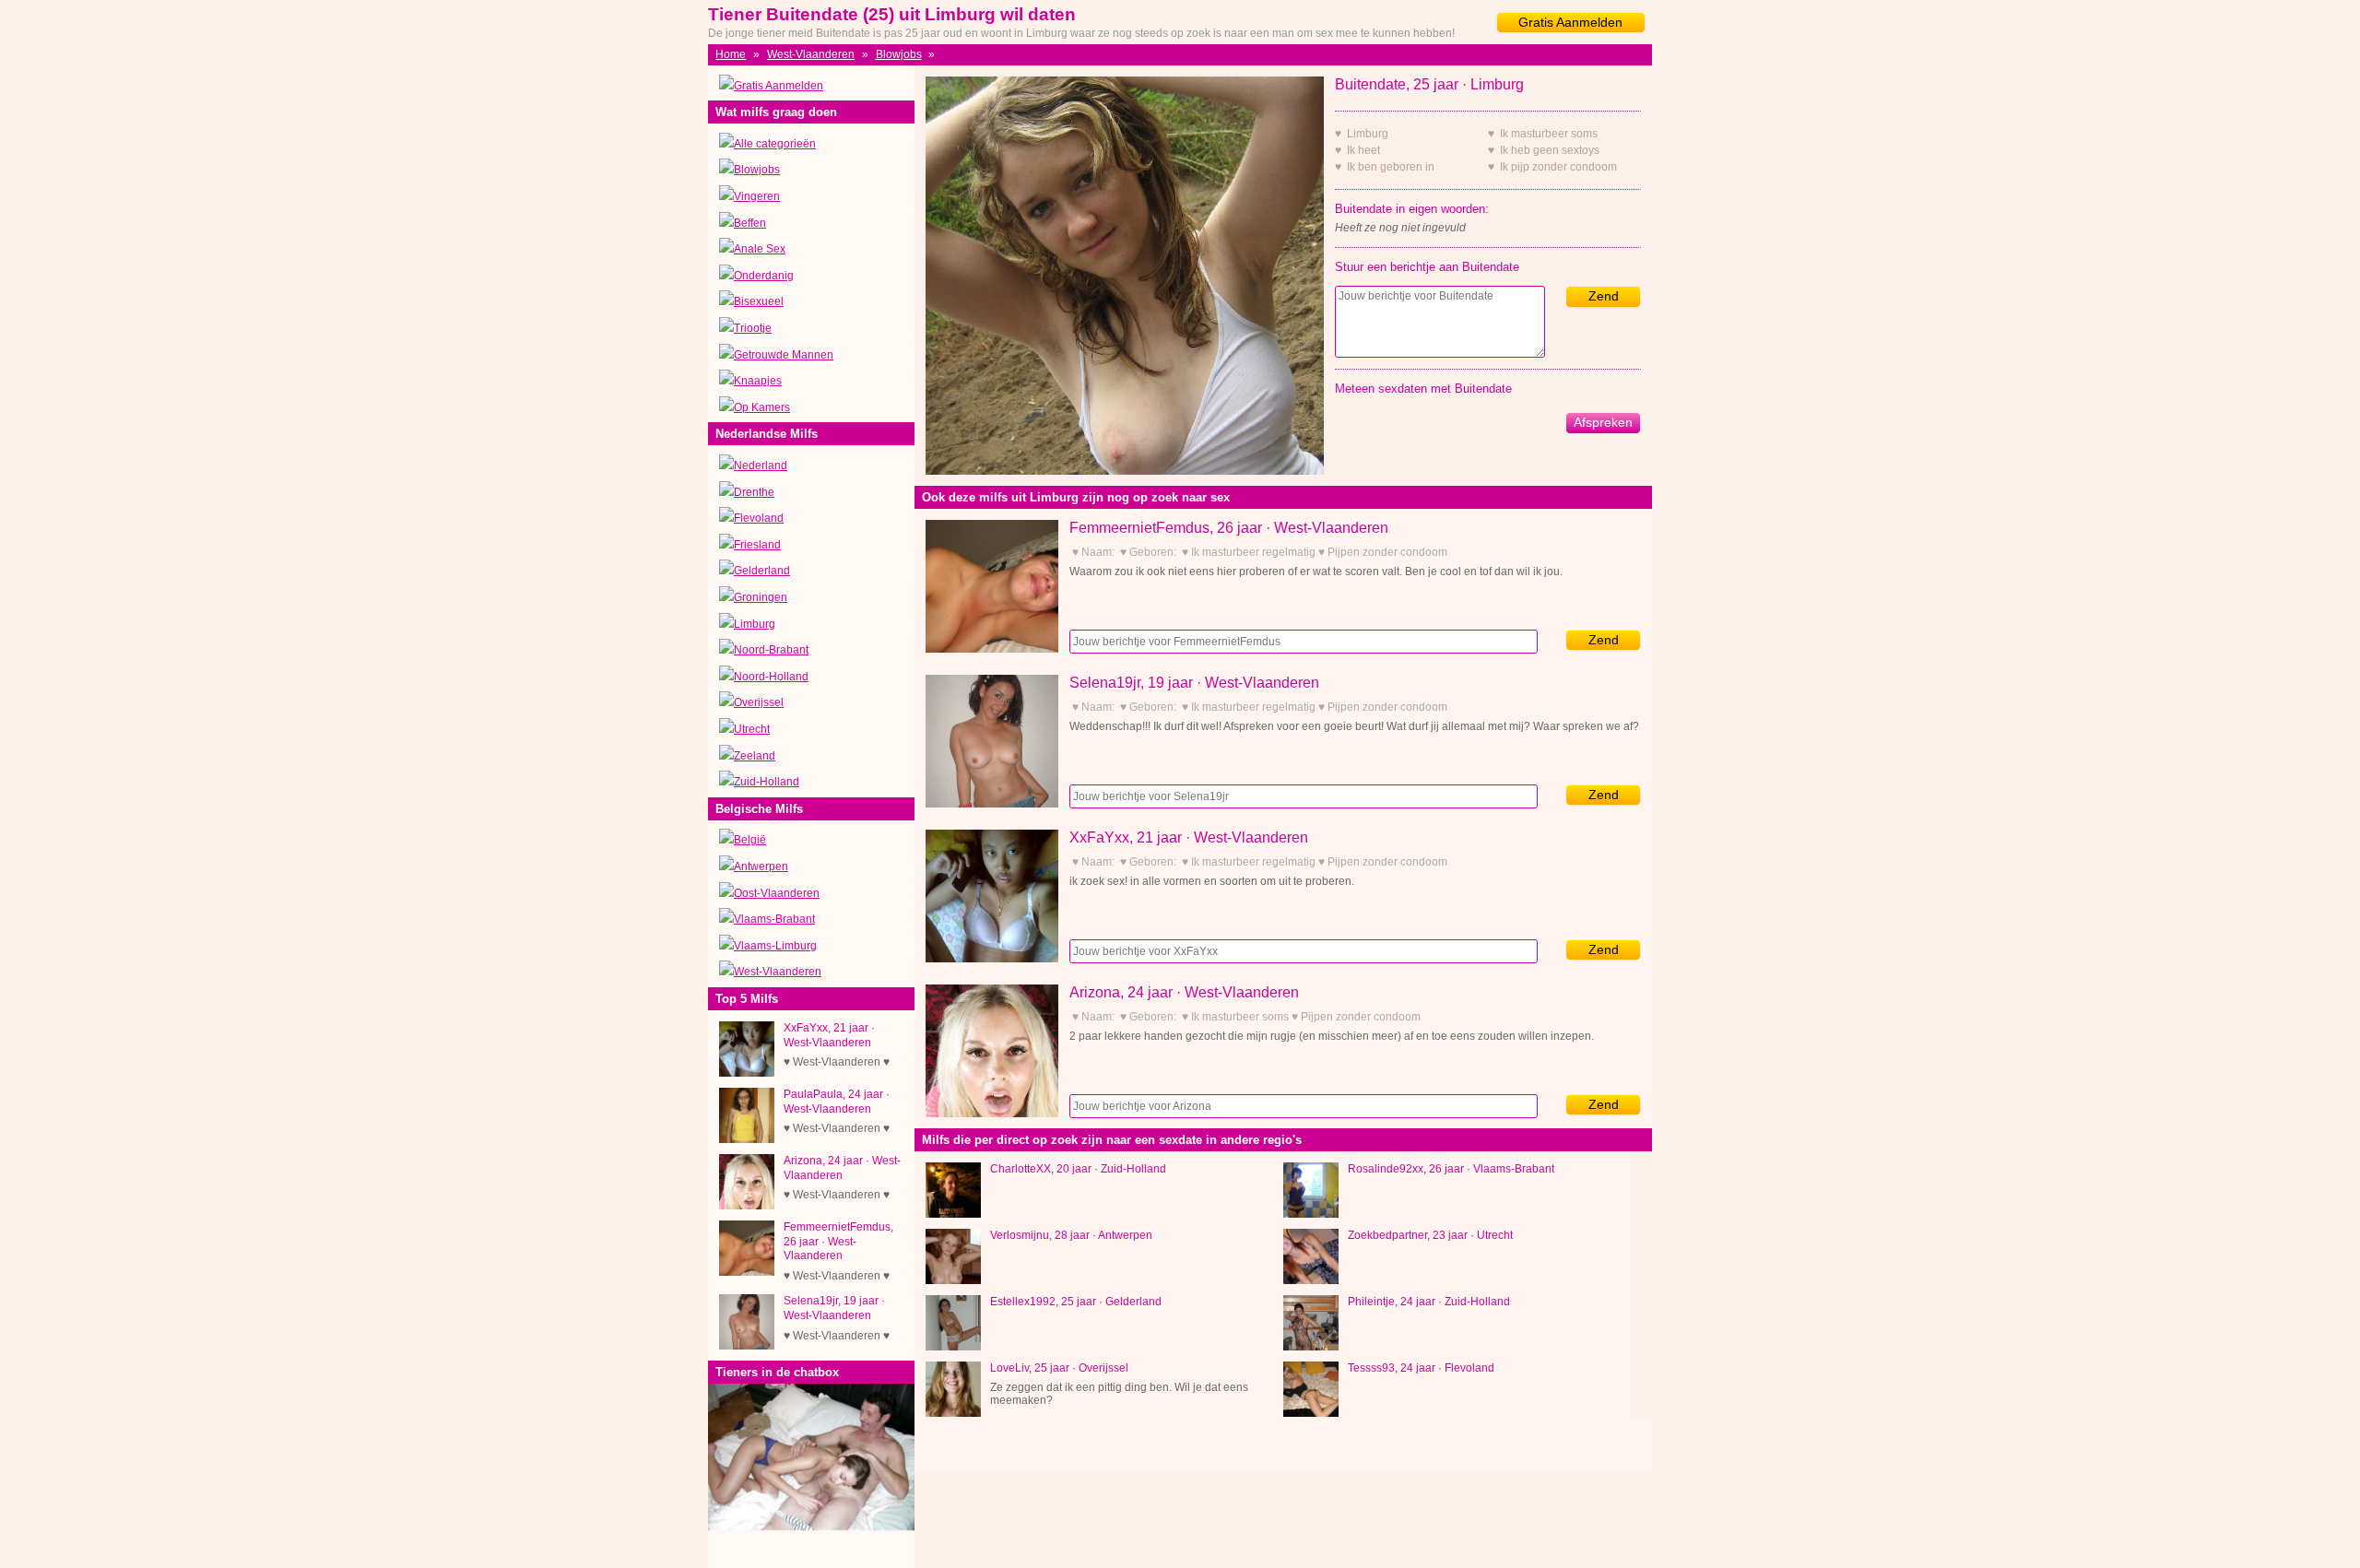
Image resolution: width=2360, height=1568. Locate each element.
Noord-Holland (771, 677)
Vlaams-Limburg (775, 946)
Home (731, 54)
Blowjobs (899, 54)
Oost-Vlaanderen (777, 893)
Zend (1604, 296)
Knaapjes (758, 381)
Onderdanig (764, 276)
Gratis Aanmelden (1570, 22)
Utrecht (752, 729)
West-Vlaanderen (811, 54)
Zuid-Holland (767, 782)
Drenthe (754, 492)
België (750, 840)
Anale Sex (760, 249)
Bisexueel (759, 301)
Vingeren (757, 196)
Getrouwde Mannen (784, 355)
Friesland (757, 545)
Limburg (755, 624)
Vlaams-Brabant (774, 919)
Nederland (761, 466)
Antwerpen (761, 867)
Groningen (761, 597)
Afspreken (1603, 422)
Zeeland (755, 756)
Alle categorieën (775, 144)
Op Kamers (762, 407)
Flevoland (759, 518)
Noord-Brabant (771, 650)
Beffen (750, 223)
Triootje (753, 328)
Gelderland (762, 571)
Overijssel (759, 702)
